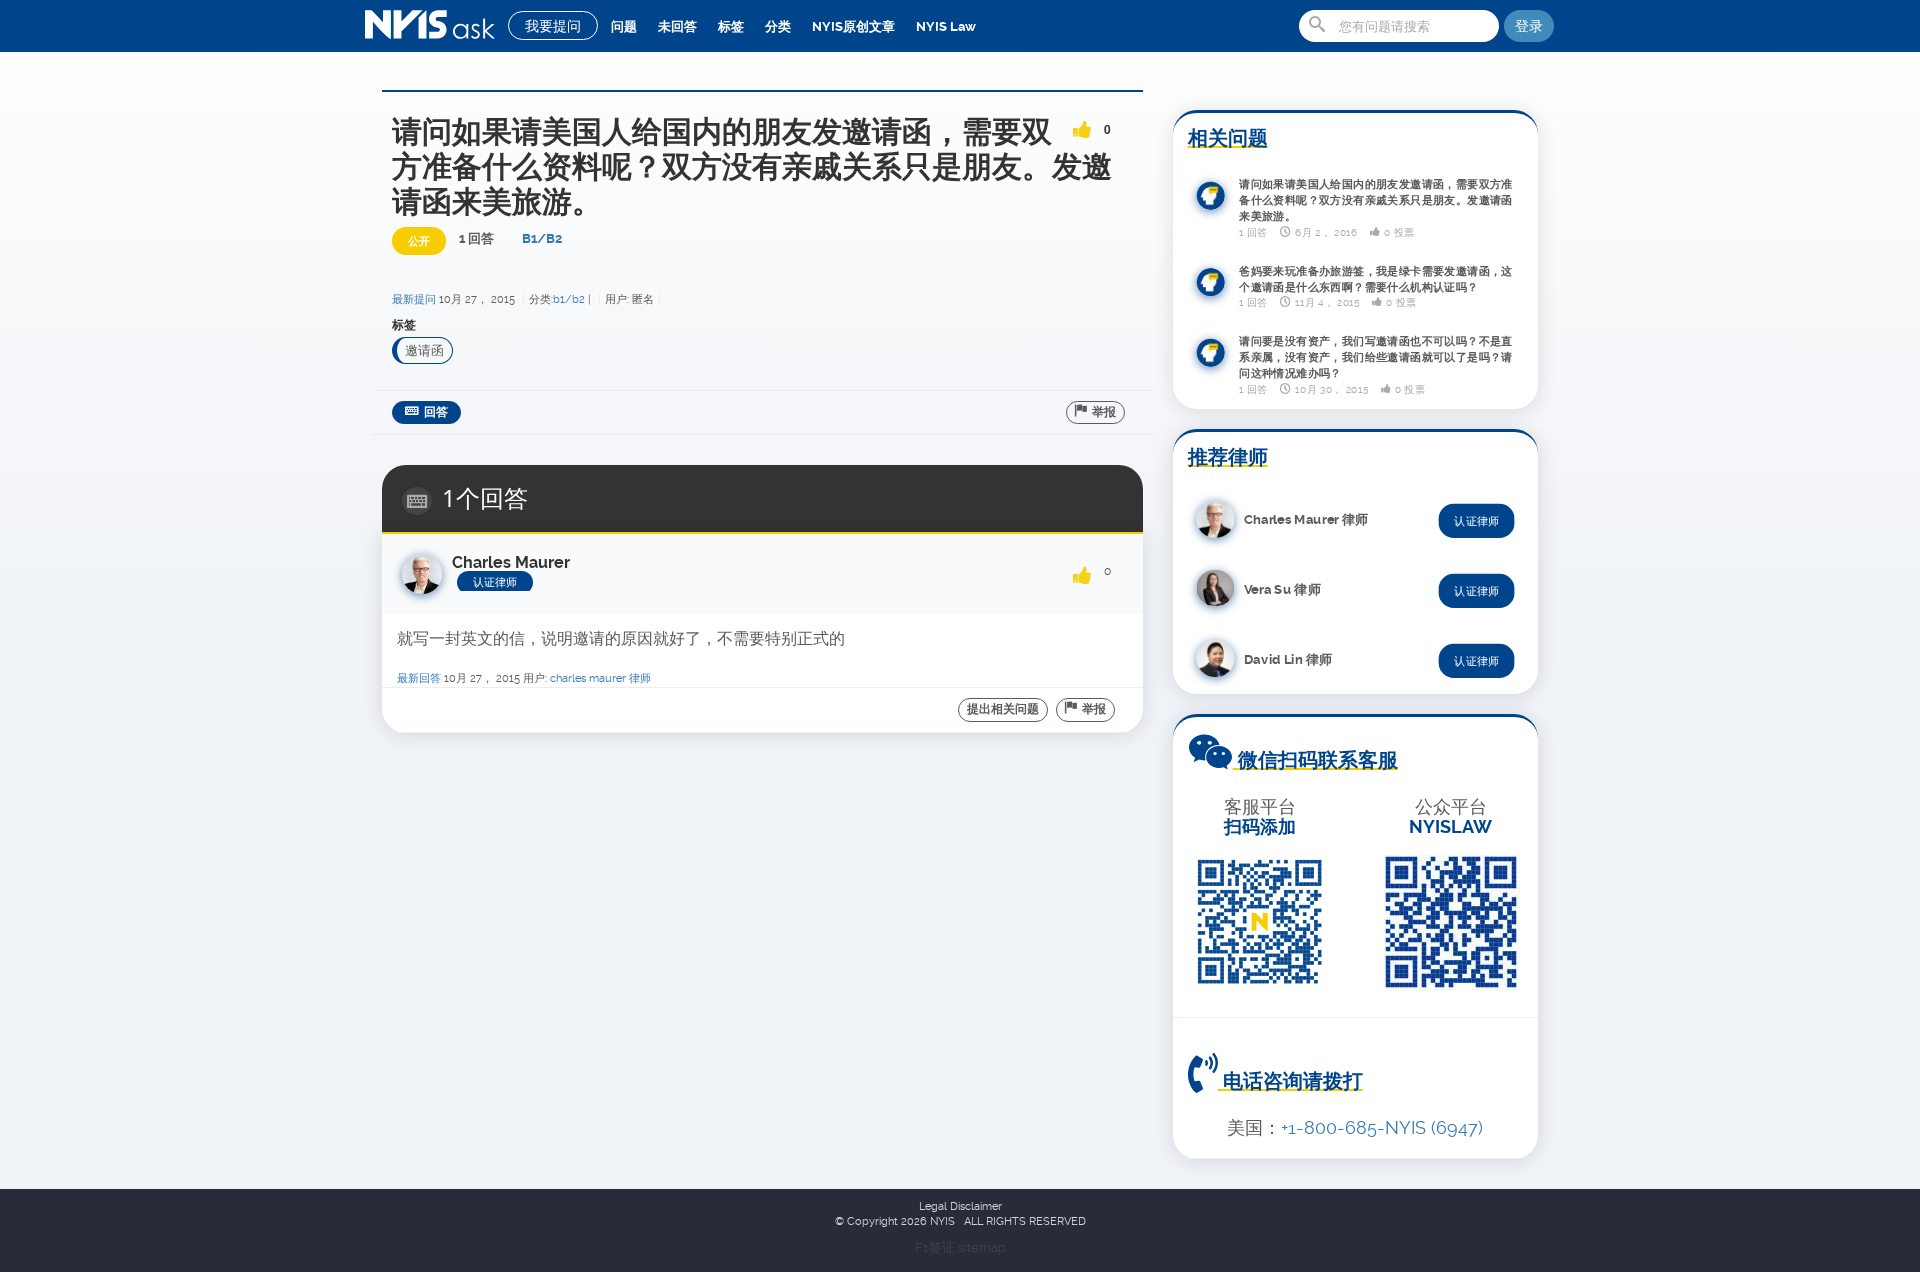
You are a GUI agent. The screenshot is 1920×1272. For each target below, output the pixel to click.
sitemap (982, 1247)
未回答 (677, 26)
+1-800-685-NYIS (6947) (1382, 1127)
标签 (731, 26)
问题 (624, 26)
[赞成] (1082, 123)
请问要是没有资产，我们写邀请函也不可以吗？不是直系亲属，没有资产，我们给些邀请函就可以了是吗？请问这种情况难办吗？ (1376, 358)
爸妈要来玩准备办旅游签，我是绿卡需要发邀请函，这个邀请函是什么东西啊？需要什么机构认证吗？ (1376, 279)
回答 (436, 412)
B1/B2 (542, 238)
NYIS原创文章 (853, 26)
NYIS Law (946, 26)
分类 (778, 26)
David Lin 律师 (1288, 659)
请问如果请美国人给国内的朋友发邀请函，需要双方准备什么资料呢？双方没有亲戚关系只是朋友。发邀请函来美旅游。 (1376, 201)
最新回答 (419, 678)
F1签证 (936, 1247)
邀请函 (424, 350)
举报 (1104, 412)
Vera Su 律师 (1282, 589)
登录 (1529, 26)
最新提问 (414, 299)
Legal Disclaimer (960, 1206)
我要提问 (553, 26)
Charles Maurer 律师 (600, 678)
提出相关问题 (1003, 709)
